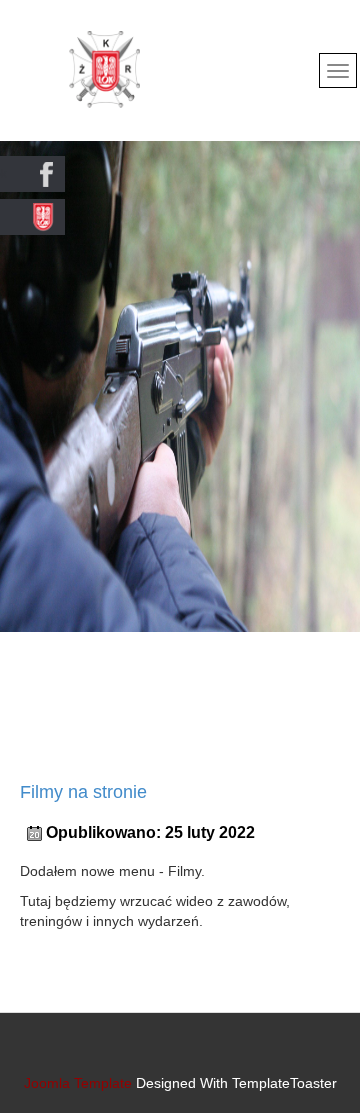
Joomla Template (78, 1083)
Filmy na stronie (83, 792)
